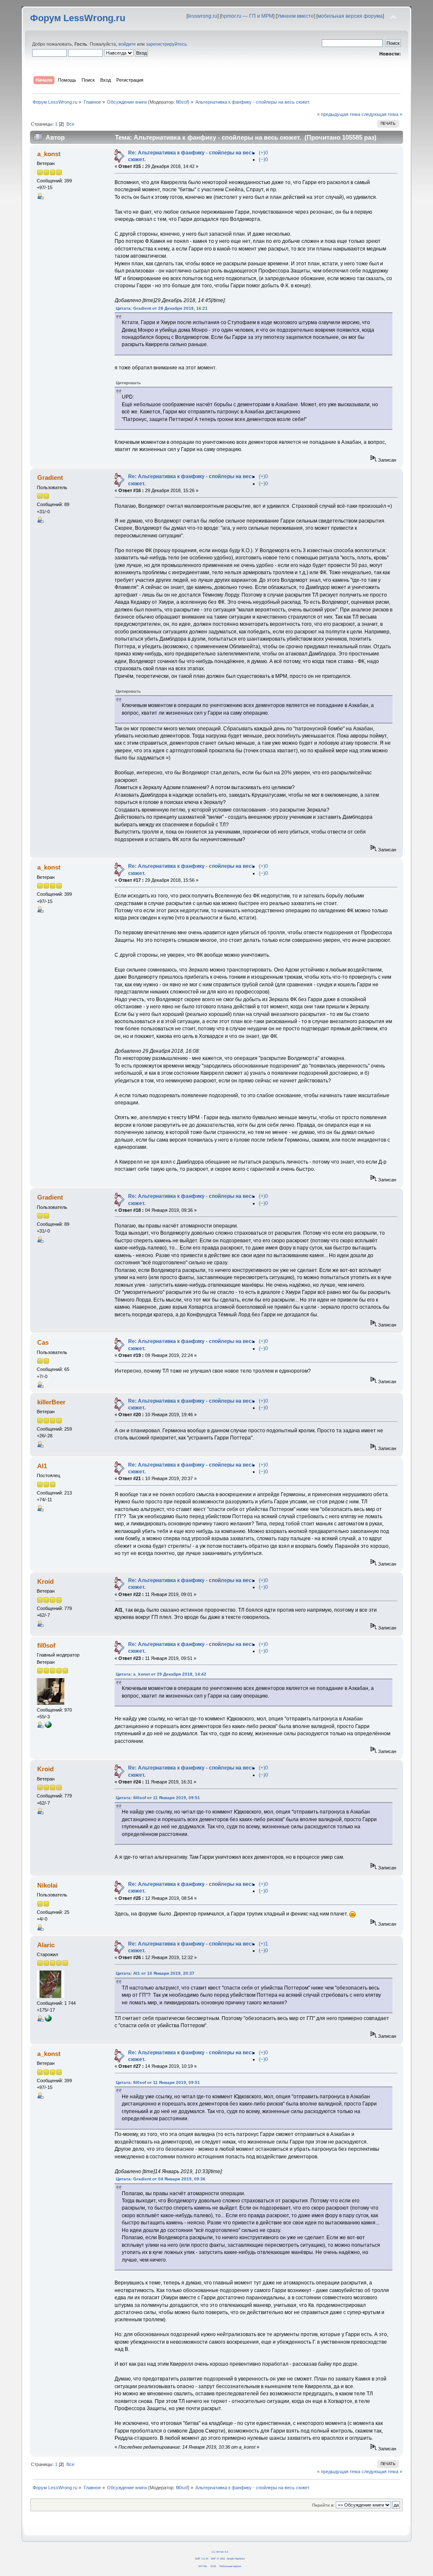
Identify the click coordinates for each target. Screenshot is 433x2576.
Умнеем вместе (295, 16)
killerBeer (51, 1402)
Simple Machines (236, 2558)
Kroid (45, 1581)
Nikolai (47, 1885)
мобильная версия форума (350, 16)
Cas (43, 1342)
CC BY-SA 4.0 (220, 2552)
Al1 (42, 1466)
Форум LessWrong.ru (78, 18)
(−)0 (263, 160)
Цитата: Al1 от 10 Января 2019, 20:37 (155, 1973)
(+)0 (263, 153)
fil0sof (182, 102)
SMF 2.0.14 (201, 2558)
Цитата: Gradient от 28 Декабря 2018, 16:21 (162, 308)
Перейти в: (323, 2505)
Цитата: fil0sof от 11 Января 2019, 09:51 (158, 1798)
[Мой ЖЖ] (48, 2020)
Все (70, 124)
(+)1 (263, 1944)
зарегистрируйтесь (166, 44)
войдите (127, 44)
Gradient (50, 477)
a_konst (49, 154)
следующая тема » (382, 114)
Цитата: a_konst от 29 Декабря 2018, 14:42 (161, 1674)
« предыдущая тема (339, 114)
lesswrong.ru (203, 16)
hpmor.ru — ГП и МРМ (247, 16)
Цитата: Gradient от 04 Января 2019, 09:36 (161, 2179)
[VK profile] (48, 1726)
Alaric (46, 1945)
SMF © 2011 (218, 2558)
